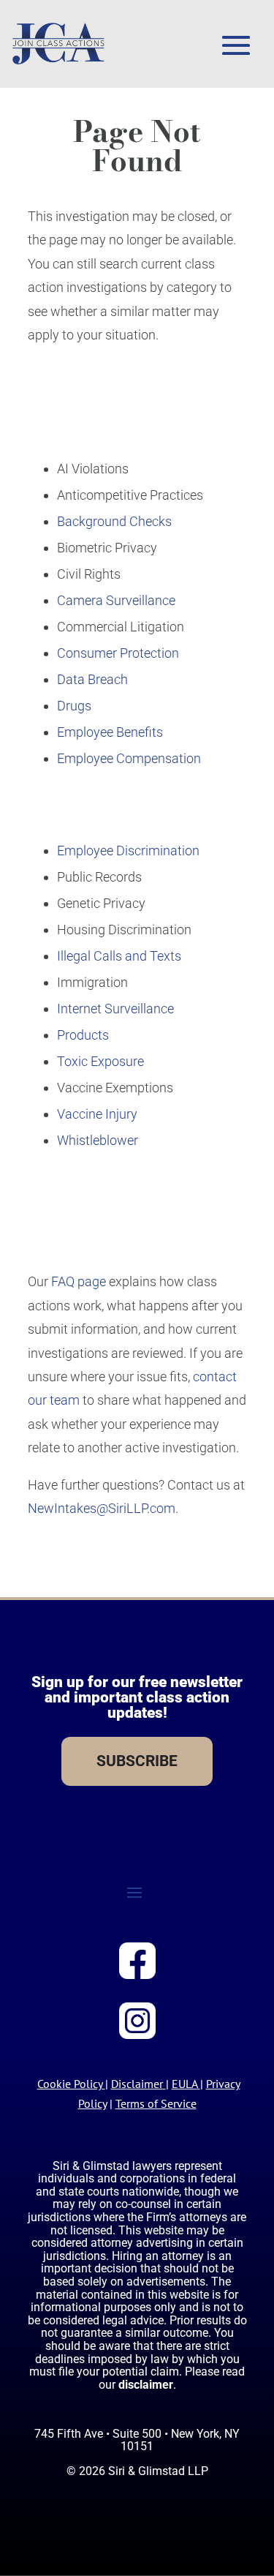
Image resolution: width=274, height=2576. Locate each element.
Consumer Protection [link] (118, 653)
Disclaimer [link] (137, 2084)
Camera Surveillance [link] (116, 600)
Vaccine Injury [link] (97, 1114)
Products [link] (83, 1035)
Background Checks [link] (114, 521)
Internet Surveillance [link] (115, 1009)
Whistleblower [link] (98, 1140)
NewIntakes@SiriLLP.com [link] (102, 1508)
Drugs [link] (74, 706)
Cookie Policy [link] (70, 2084)
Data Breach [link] (92, 679)
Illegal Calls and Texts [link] (119, 956)
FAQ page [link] (79, 1281)
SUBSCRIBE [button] (137, 1761)
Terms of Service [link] (156, 2103)
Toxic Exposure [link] (100, 1061)
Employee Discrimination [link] (128, 850)
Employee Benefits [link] (110, 732)
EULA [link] (184, 2084)
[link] (58, 44)
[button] (236, 45)
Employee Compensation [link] (129, 758)
